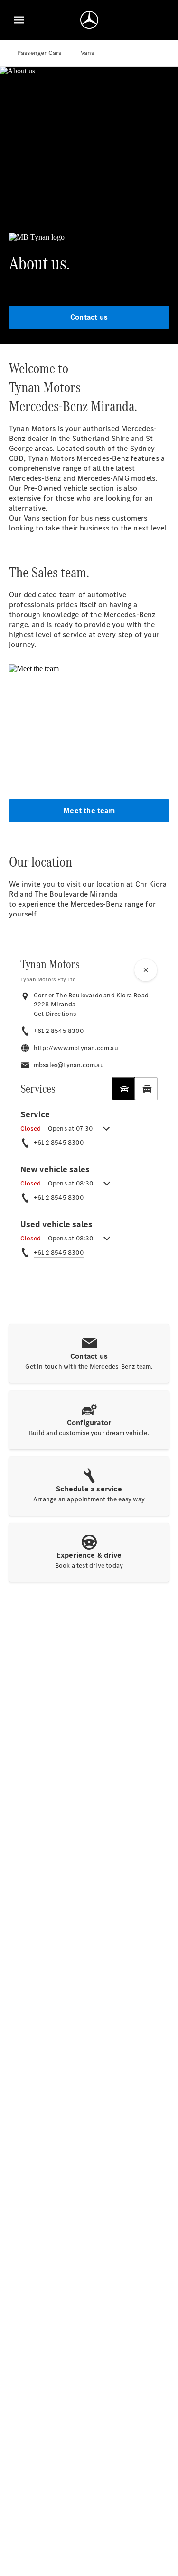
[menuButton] (19, 20)
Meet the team (89, 811)
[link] (55, 1014)
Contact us (89, 317)
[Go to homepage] (89, 20)
